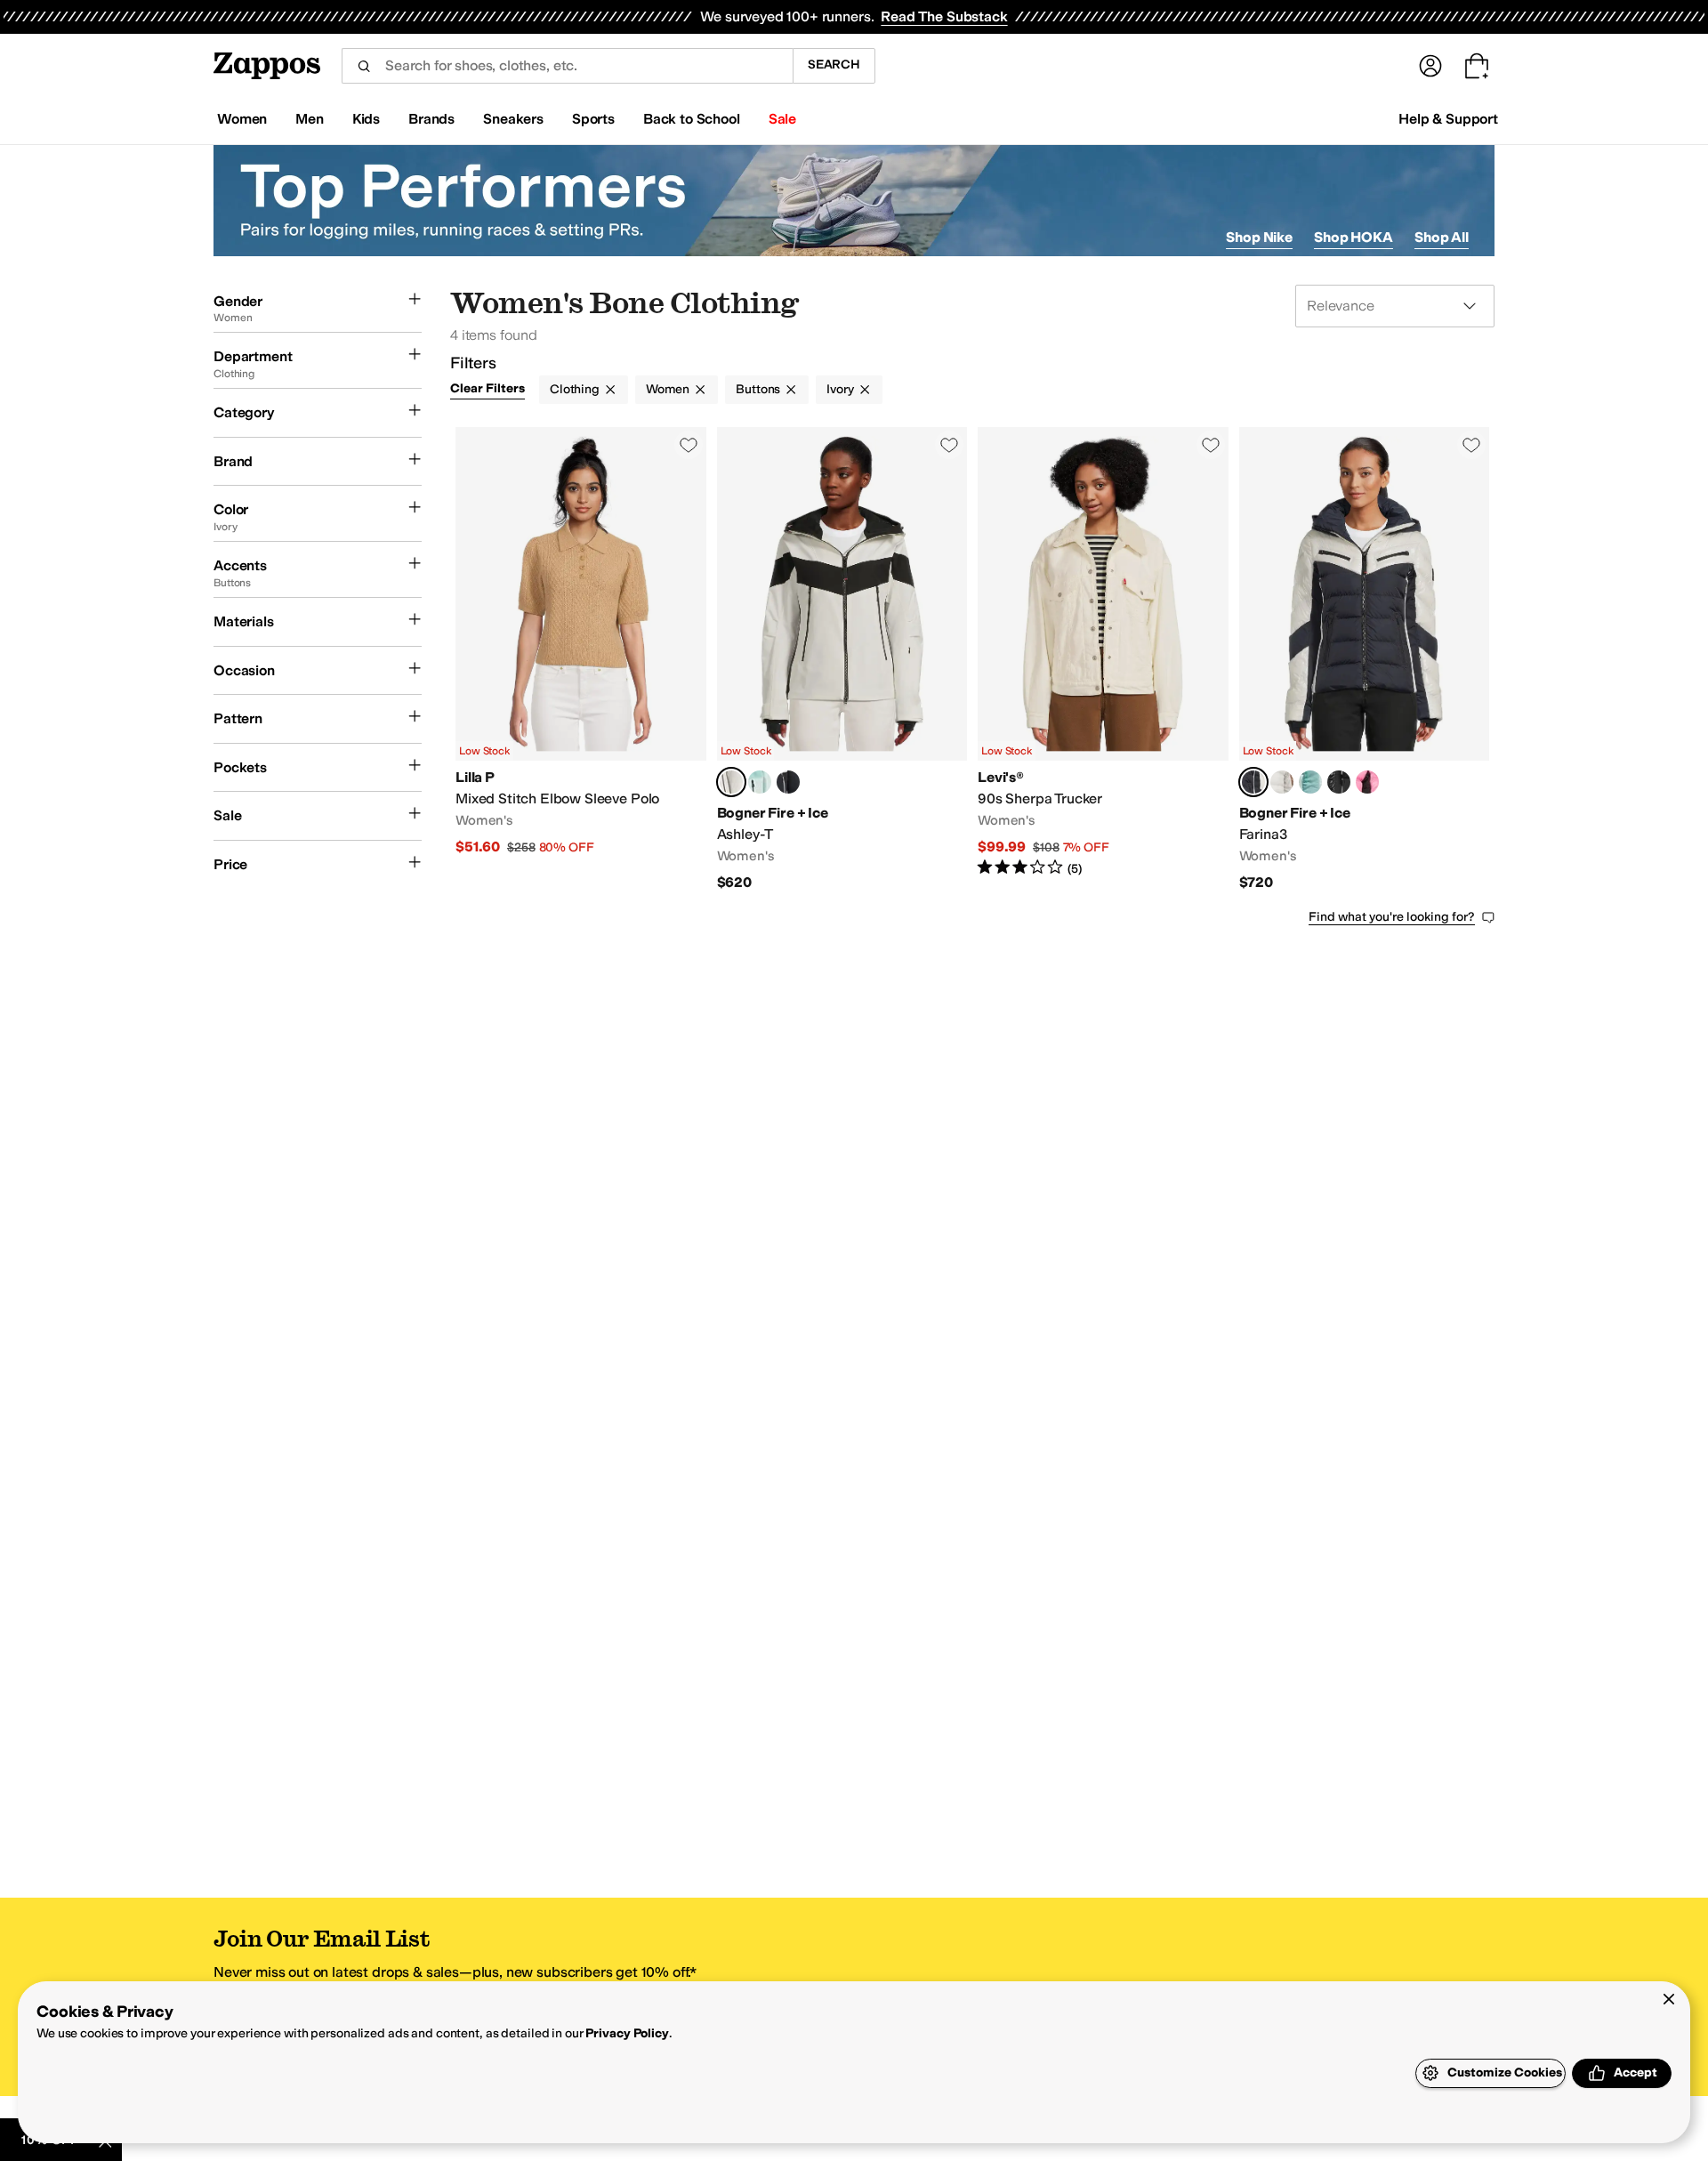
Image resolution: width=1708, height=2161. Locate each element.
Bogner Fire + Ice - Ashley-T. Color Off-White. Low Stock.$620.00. (842, 659)
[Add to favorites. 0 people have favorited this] (689, 445)
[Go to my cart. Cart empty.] (1477, 66)
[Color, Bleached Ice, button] (760, 782)
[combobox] (567, 66)
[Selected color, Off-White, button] (731, 782)
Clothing (575, 389)
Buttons (758, 389)
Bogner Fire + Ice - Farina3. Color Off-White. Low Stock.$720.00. (1365, 659)
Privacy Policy (627, 2033)
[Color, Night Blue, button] (788, 782)
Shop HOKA (1354, 237)
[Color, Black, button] (1339, 782)
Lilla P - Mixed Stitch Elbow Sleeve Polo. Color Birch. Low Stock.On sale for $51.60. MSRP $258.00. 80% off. (581, 659)
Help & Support (1448, 119)
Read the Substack (944, 16)
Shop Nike (1259, 237)
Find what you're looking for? (1392, 917)
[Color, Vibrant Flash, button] (1367, 782)
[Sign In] (1430, 66)
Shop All (1442, 237)
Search (834, 65)
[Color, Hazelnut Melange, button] (1282, 782)
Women (668, 389)
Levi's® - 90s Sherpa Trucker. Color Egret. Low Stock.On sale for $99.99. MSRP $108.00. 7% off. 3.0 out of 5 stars (1103, 659)
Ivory (840, 389)
